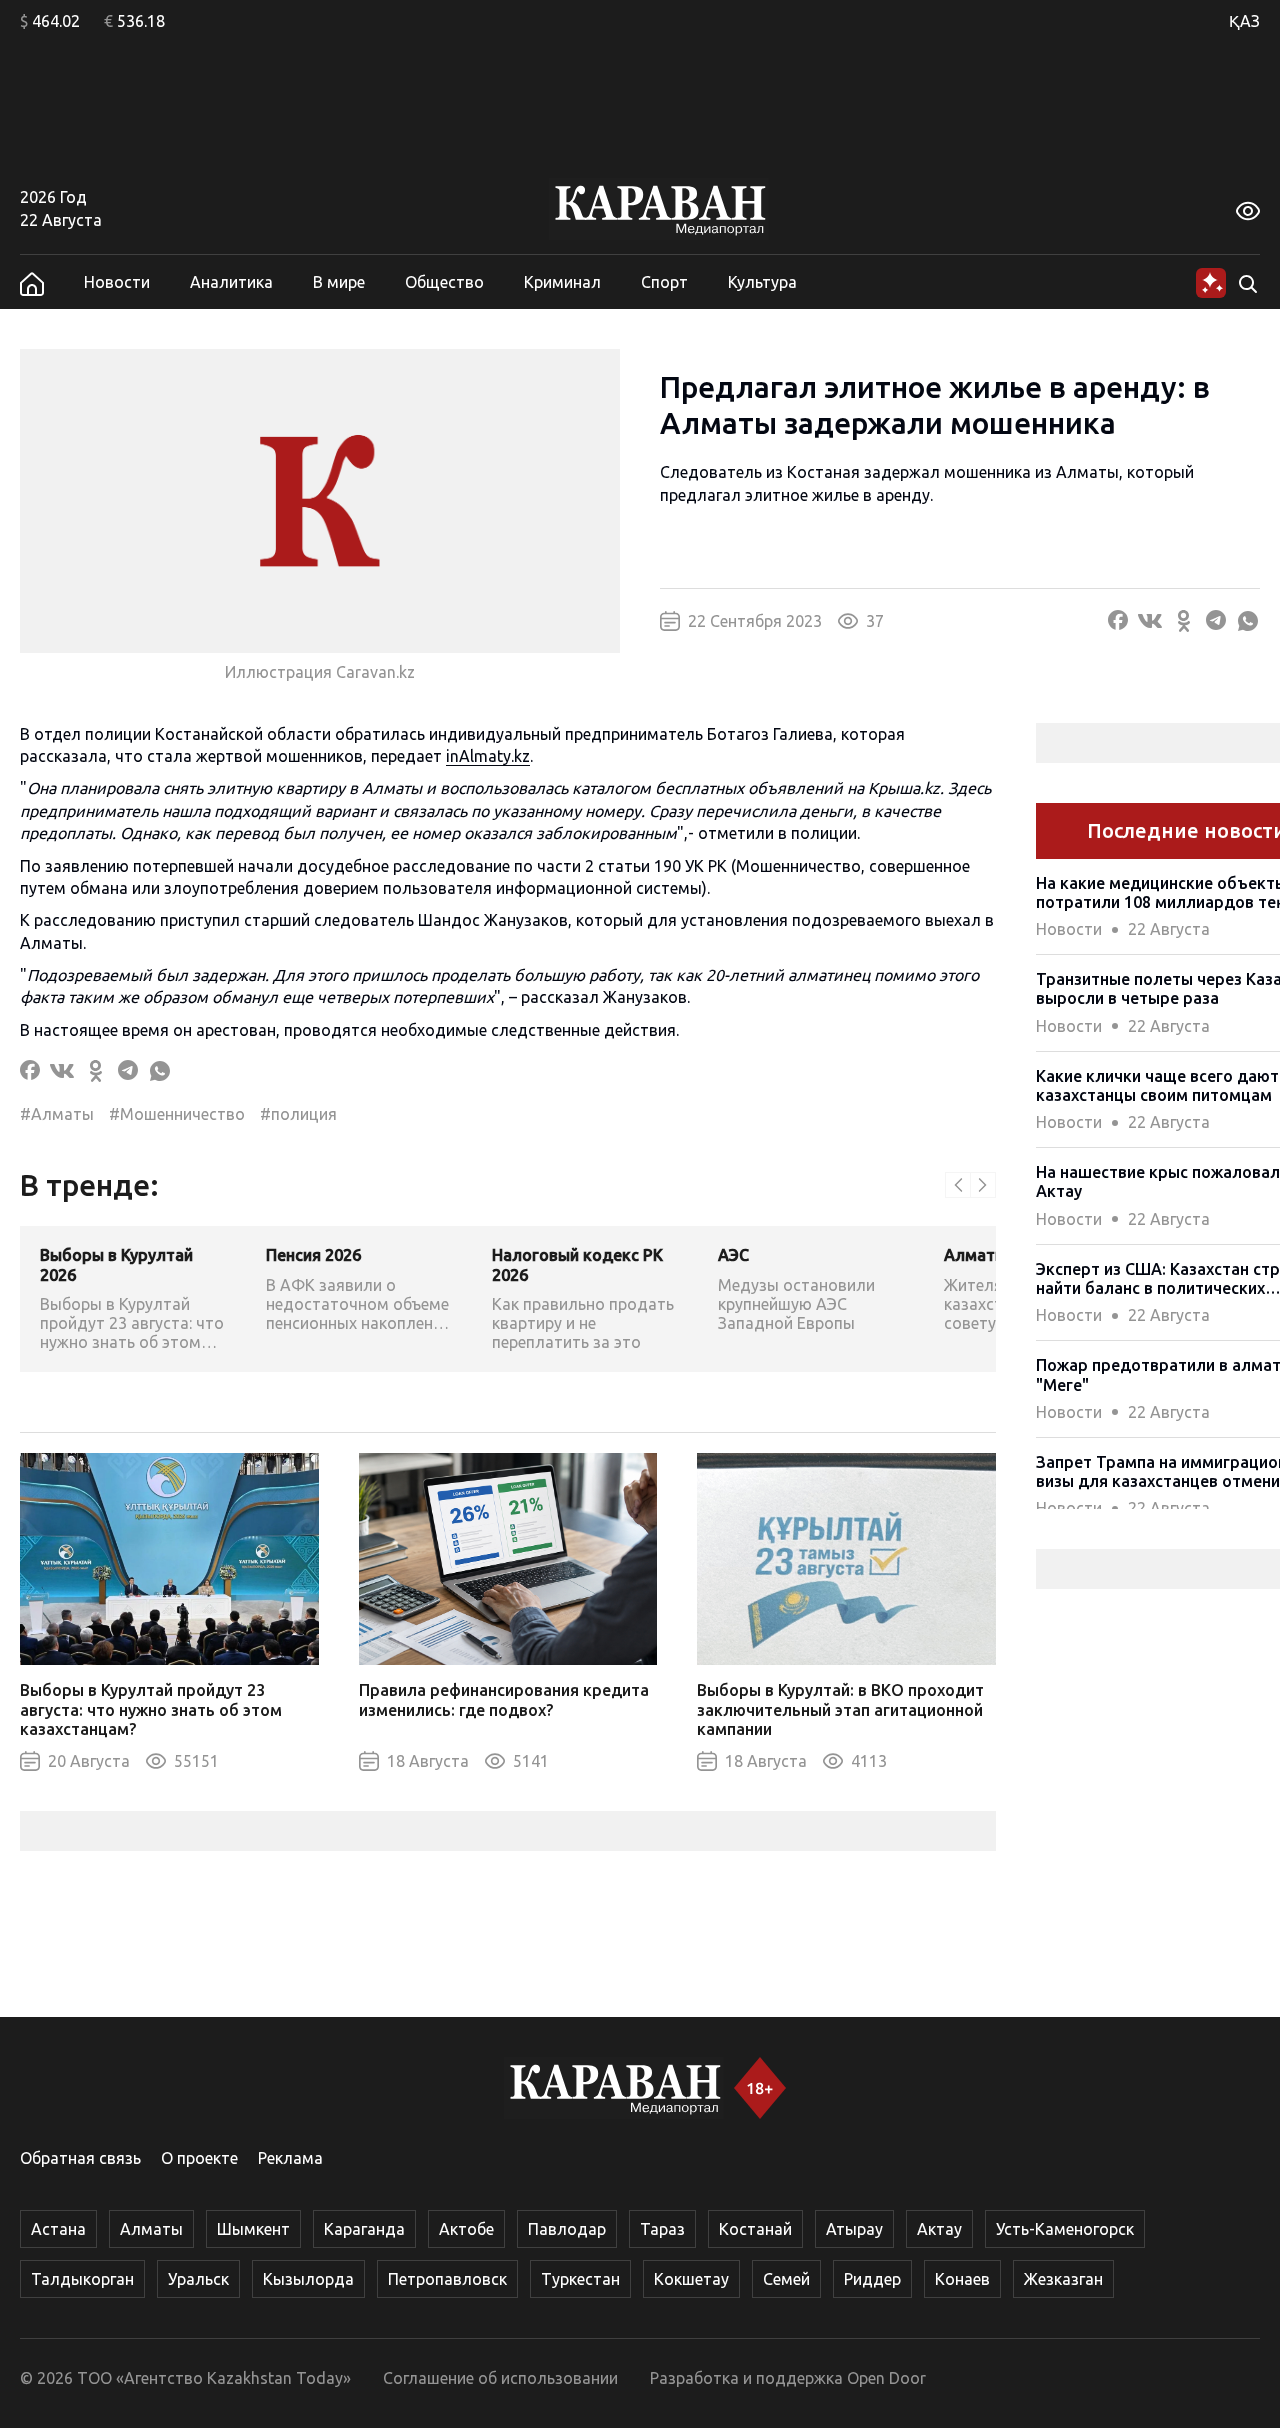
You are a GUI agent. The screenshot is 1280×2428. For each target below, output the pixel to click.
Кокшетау (691, 2279)
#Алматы (57, 1114)
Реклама (290, 2158)
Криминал (562, 282)
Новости (117, 282)
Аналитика (231, 282)
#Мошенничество (177, 1114)
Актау (939, 2229)
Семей (786, 2279)
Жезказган (1063, 2279)
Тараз (662, 2229)
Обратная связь (80, 2158)
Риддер (872, 2279)
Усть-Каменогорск (1065, 2229)
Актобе (466, 2229)
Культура (762, 282)
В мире (339, 282)
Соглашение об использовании (500, 2378)
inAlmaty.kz (488, 756)
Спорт (664, 282)
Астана (58, 2229)
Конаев (962, 2279)
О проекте (199, 2158)
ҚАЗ (1244, 21)
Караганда (364, 2229)
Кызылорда (308, 2279)
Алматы (151, 2229)
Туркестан (580, 2279)
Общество (444, 282)
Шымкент (253, 2229)
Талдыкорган (82, 2279)
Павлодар (567, 2229)
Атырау (854, 2229)
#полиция (298, 1114)
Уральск (198, 2279)
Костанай (755, 2229)
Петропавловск (447, 2279)
